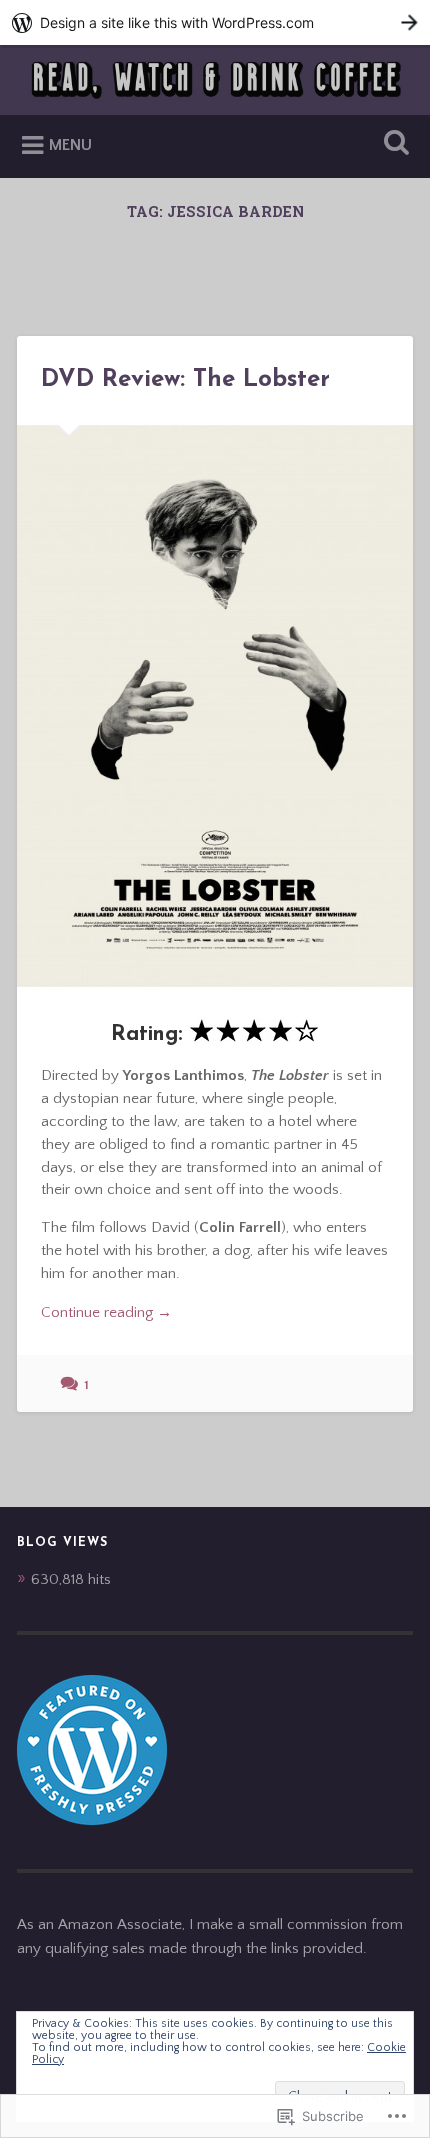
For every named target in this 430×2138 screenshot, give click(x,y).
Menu (70, 145)
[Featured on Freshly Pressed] (92, 1820)
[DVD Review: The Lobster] (215, 706)
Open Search (393, 144)
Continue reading (106, 1314)
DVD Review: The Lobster (185, 380)
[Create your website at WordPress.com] (215, 22)
